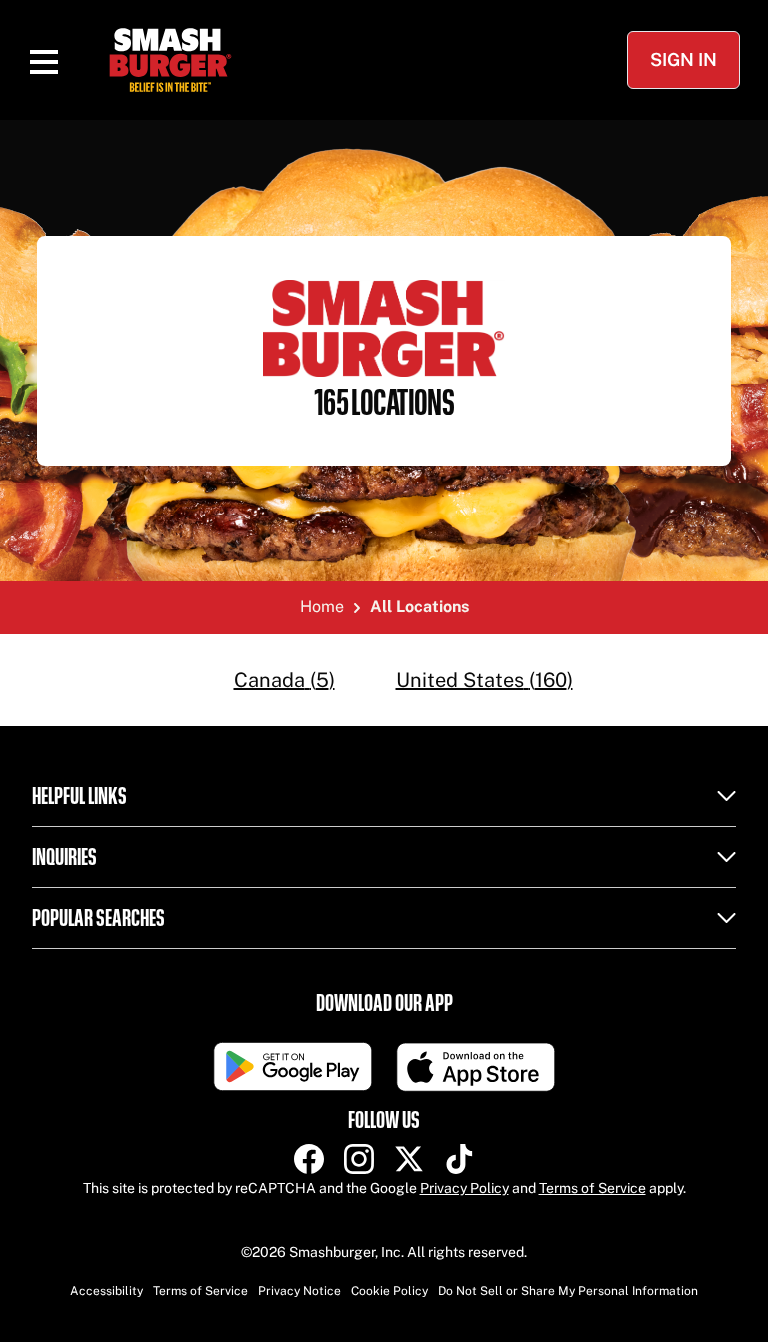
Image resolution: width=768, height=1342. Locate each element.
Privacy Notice (299, 1291)
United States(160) (484, 680)
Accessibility (106, 1291)
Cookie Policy (389, 1291)
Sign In (683, 59)
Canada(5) (284, 680)
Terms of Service (592, 1188)
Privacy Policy (464, 1188)
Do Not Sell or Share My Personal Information (568, 1291)
